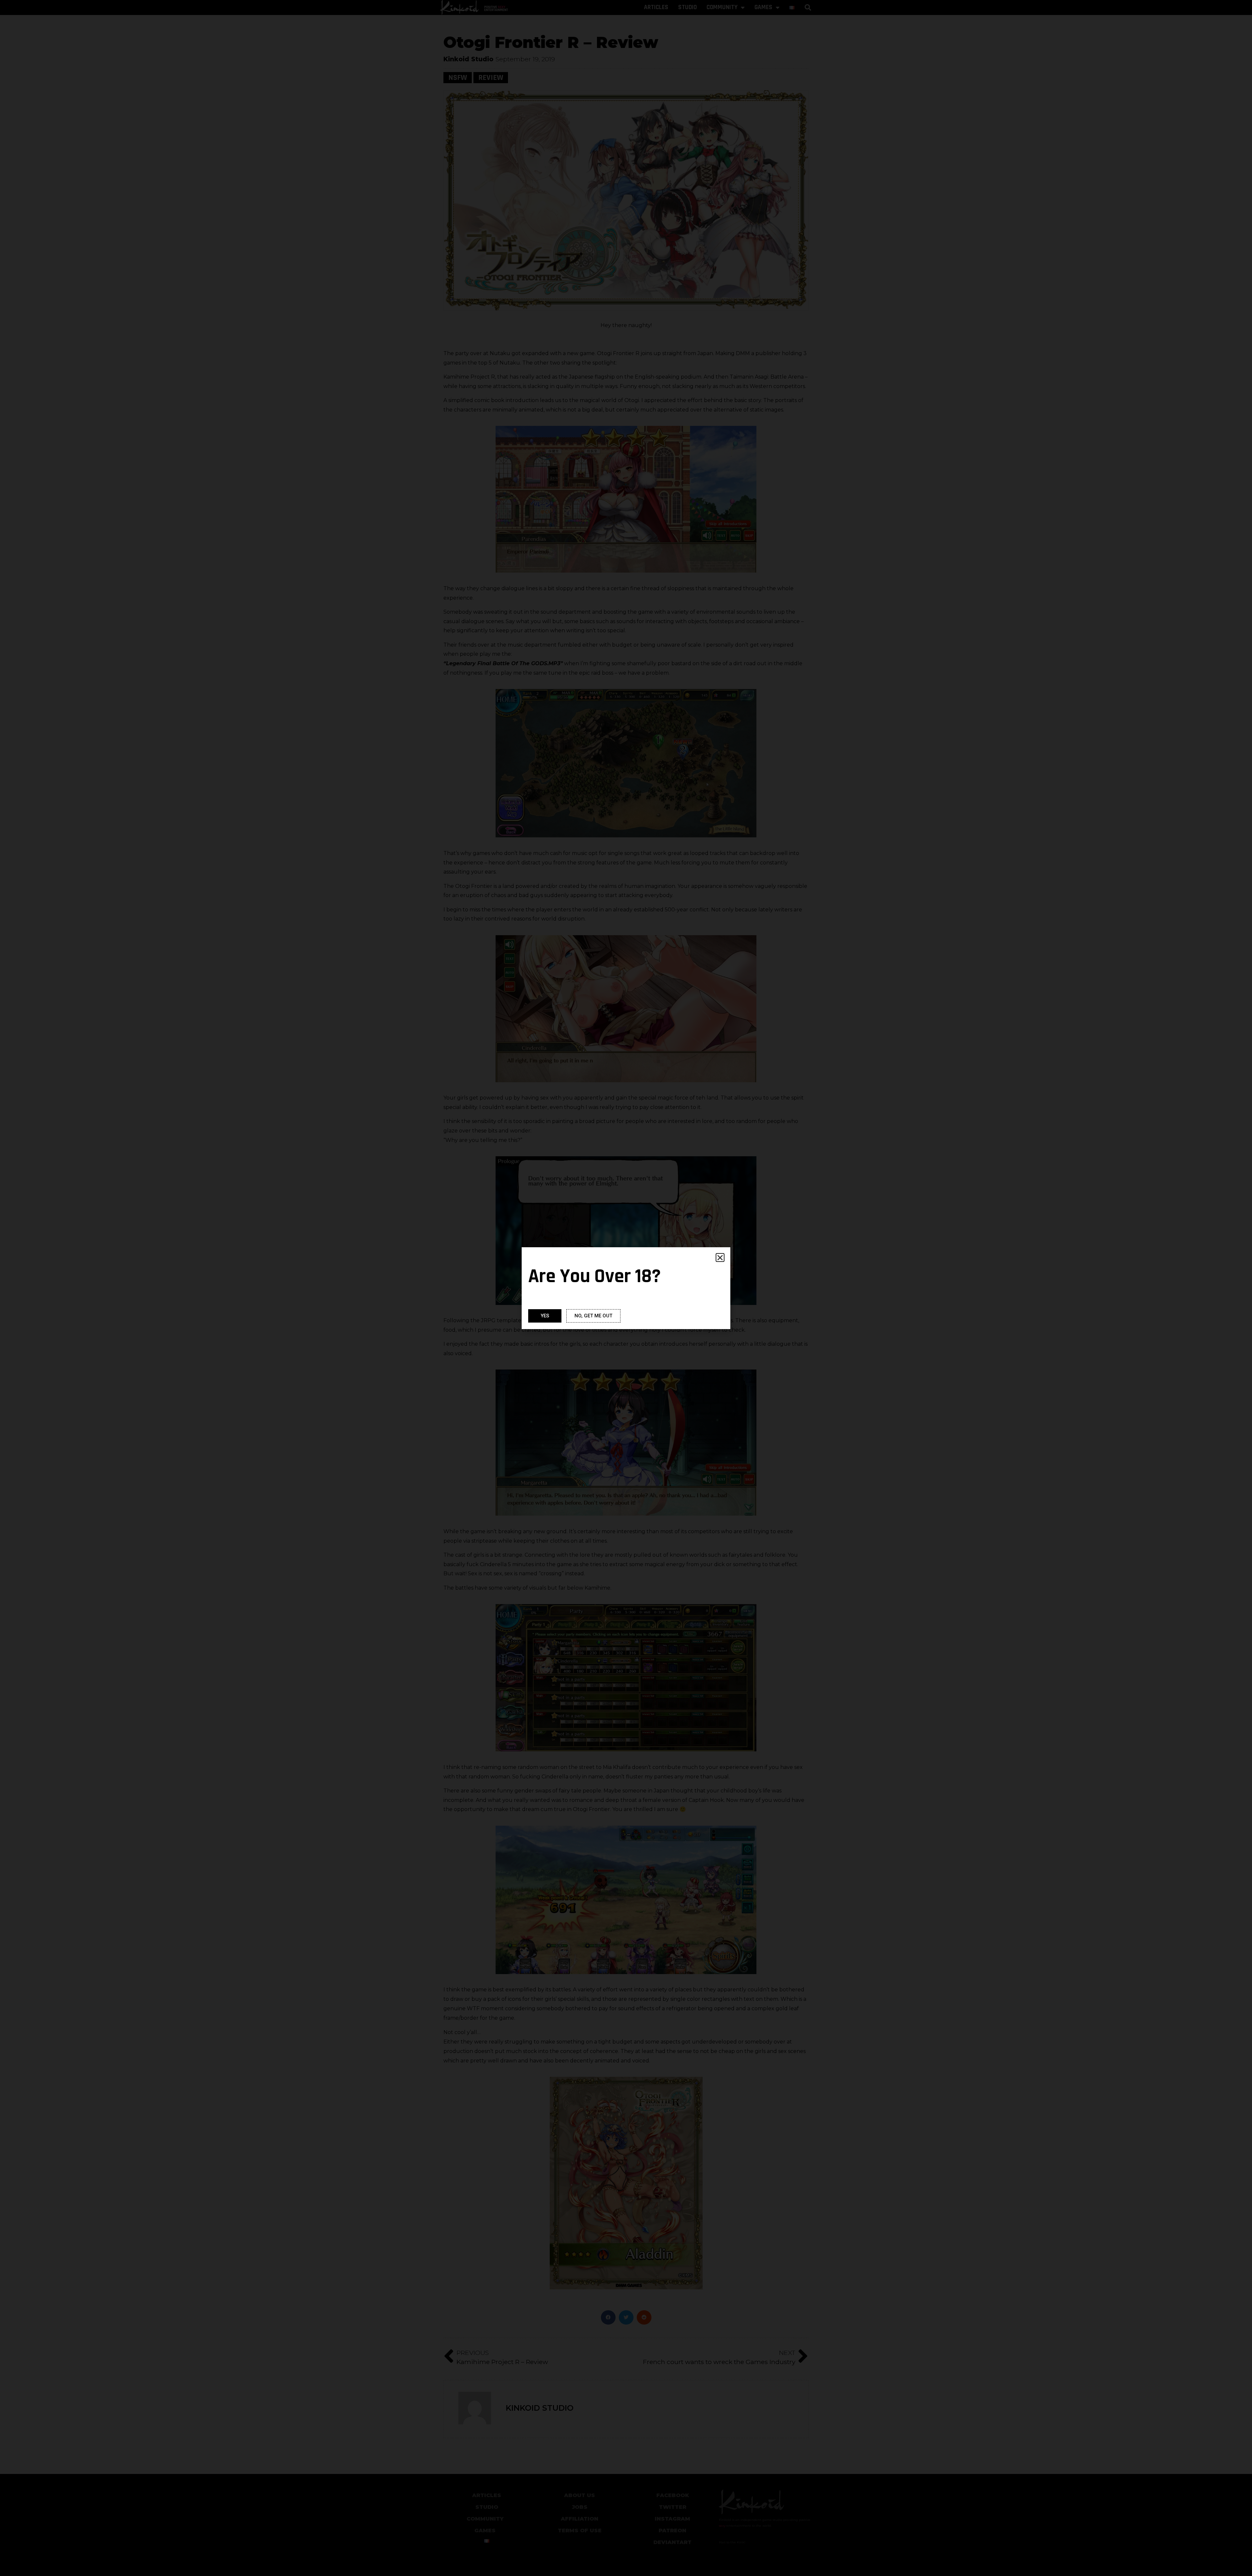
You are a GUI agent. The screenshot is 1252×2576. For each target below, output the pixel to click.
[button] (720, 1258)
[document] (626, 1288)
